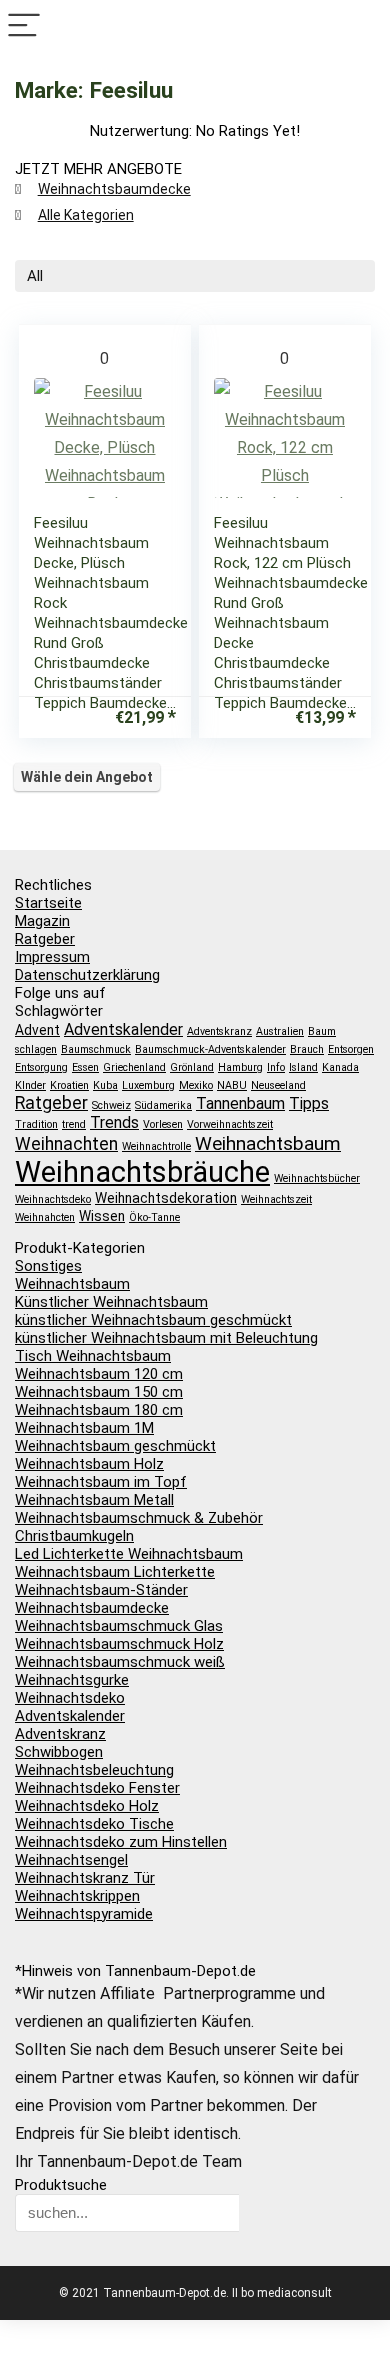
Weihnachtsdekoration (166, 1198)
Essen (85, 1067)
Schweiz (111, 1105)
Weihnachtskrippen (77, 1896)
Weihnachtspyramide (84, 1914)
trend (74, 1124)
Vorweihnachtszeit (230, 1124)
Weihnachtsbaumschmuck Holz (119, 1644)
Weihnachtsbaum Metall (94, 1500)
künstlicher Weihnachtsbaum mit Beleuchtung (166, 1338)
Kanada (340, 1067)
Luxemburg (148, 1085)
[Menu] (24, 26)
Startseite (48, 903)
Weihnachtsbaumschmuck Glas (119, 1626)
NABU (232, 1085)
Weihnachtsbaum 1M (84, 1428)
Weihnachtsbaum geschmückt (115, 1446)
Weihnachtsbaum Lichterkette (115, 1572)
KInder (30, 1085)
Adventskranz (219, 1031)
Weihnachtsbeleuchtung (94, 1770)
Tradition (36, 1124)
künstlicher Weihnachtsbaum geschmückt (153, 1320)
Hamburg (240, 1067)
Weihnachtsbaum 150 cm (99, 1392)
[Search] (366, 26)
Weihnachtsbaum (268, 1143)
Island (303, 1067)
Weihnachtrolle (156, 1146)
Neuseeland (278, 1085)
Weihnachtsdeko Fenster (97, 1788)
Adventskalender (123, 1029)
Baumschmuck (96, 1049)
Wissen (102, 1216)
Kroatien (69, 1085)
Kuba (105, 1085)
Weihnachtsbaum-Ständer (101, 1590)
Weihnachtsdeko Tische (94, 1824)
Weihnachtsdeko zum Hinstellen (121, 1842)
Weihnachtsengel (71, 1860)
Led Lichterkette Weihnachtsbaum (129, 1554)
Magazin (42, 921)
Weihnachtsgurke (72, 1680)
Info (276, 1067)
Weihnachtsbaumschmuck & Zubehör (139, 1518)
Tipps (309, 1103)
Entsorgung (41, 1067)
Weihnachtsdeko (53, 1199)
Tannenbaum (240, 1103)
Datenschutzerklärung (87, 975)
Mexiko (196, 1085)
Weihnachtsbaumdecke (114, 189)
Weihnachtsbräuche (142, 1172)
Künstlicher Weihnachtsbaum (111, 1302)
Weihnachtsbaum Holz (89, 1464)
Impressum (52, 957)
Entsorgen (351, 1049)
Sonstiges (48, 1266)
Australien (280, 1031)
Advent (37, 1030)
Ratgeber (45, 939)
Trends (114, 1122)
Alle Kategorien (86, 215)
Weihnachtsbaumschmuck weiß (120, 1662)
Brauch (307, 1049)
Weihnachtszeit (276, 1199)
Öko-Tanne (154, 1217)
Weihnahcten (45, 1217)
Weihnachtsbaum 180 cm (99, 1410)
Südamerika (163, 1105)
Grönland (192, 1067)
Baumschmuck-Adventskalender (210, 1049)
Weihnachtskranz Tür (85, 1878)
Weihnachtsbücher (317, 1178)
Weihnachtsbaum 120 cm (99, 1374)
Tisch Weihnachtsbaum (93, 1356)
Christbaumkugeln (74, 1536)
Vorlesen (163, 1124)
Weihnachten (66, 1144)
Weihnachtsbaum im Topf (101, 1482)
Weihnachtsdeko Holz (87, 1806)
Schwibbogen (59, 1752)
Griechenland (134, 1067)
